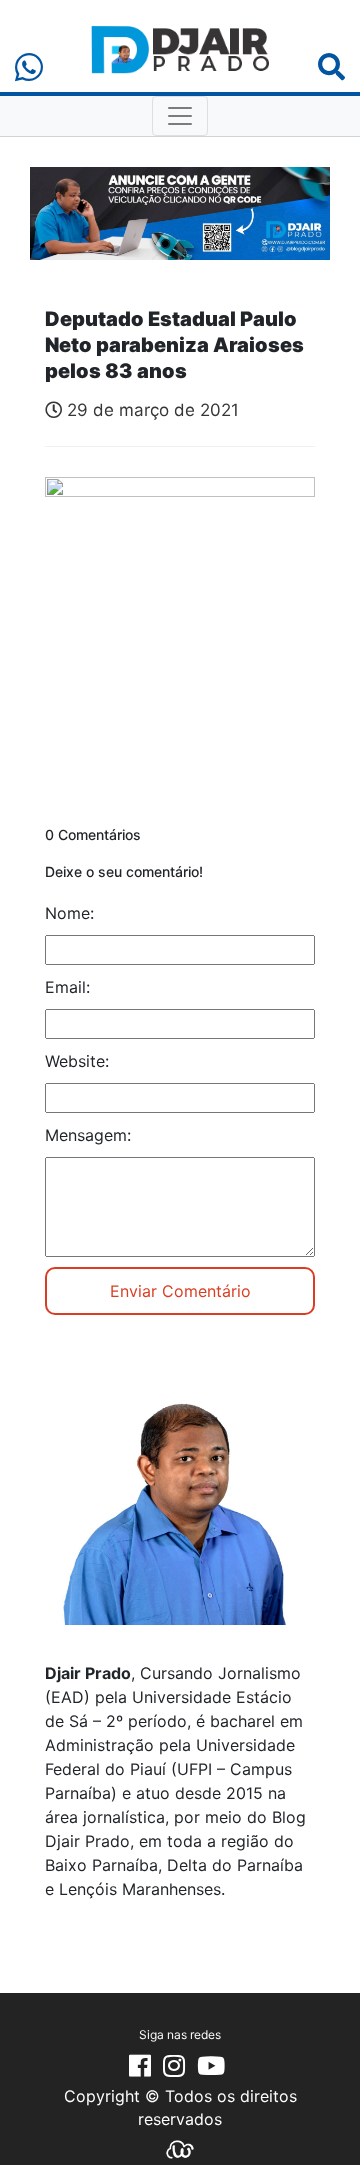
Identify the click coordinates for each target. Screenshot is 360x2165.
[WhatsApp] (29, 67)
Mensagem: (88, 1135)
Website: (77, 1061)
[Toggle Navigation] (180, 116)
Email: (67, 987)
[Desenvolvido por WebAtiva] (180, 2148)
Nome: (69, 913)
